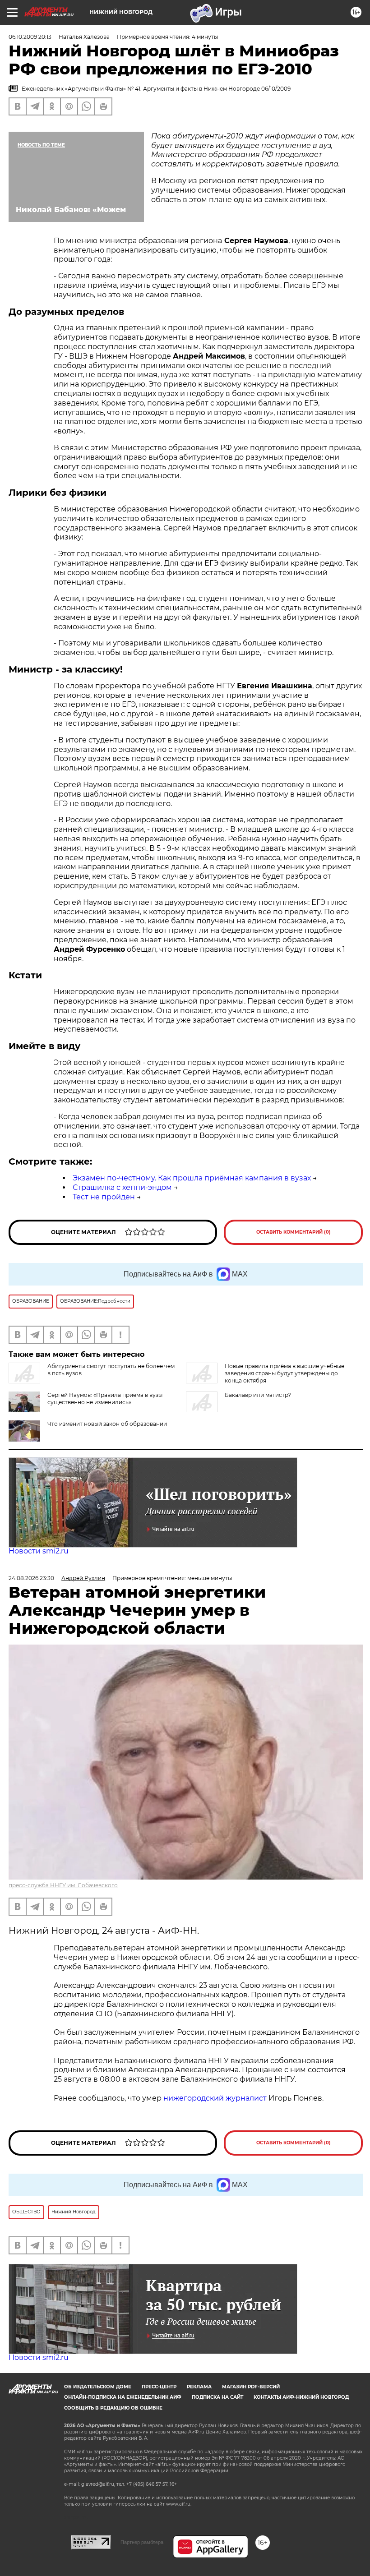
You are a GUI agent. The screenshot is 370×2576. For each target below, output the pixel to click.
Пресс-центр (159, 2387)
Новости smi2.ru (39, 1551)
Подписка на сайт (217, 2397)
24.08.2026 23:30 (31, 1578)
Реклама (199, 2387)
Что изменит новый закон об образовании (107, 1424)
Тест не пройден (104, 1197)
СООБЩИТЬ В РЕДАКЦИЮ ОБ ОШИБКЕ (113, 2408)
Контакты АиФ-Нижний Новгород (301, 2397)
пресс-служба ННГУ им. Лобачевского (63, 1885)
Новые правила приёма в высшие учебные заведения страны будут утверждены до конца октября (284, 1373)
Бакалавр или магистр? (258, 1395)
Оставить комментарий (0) (294, 1232)
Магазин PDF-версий (251, 2387)
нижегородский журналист (215, 2098)
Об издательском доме (98, 2387)
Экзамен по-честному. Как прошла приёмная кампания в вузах (192, 1178)
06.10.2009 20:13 (30, 37)
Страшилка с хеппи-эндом (122, 1187)
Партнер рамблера (142, 2542)
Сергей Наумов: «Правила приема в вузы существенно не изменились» (105, 1399)
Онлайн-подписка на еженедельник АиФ (123, 2397)
